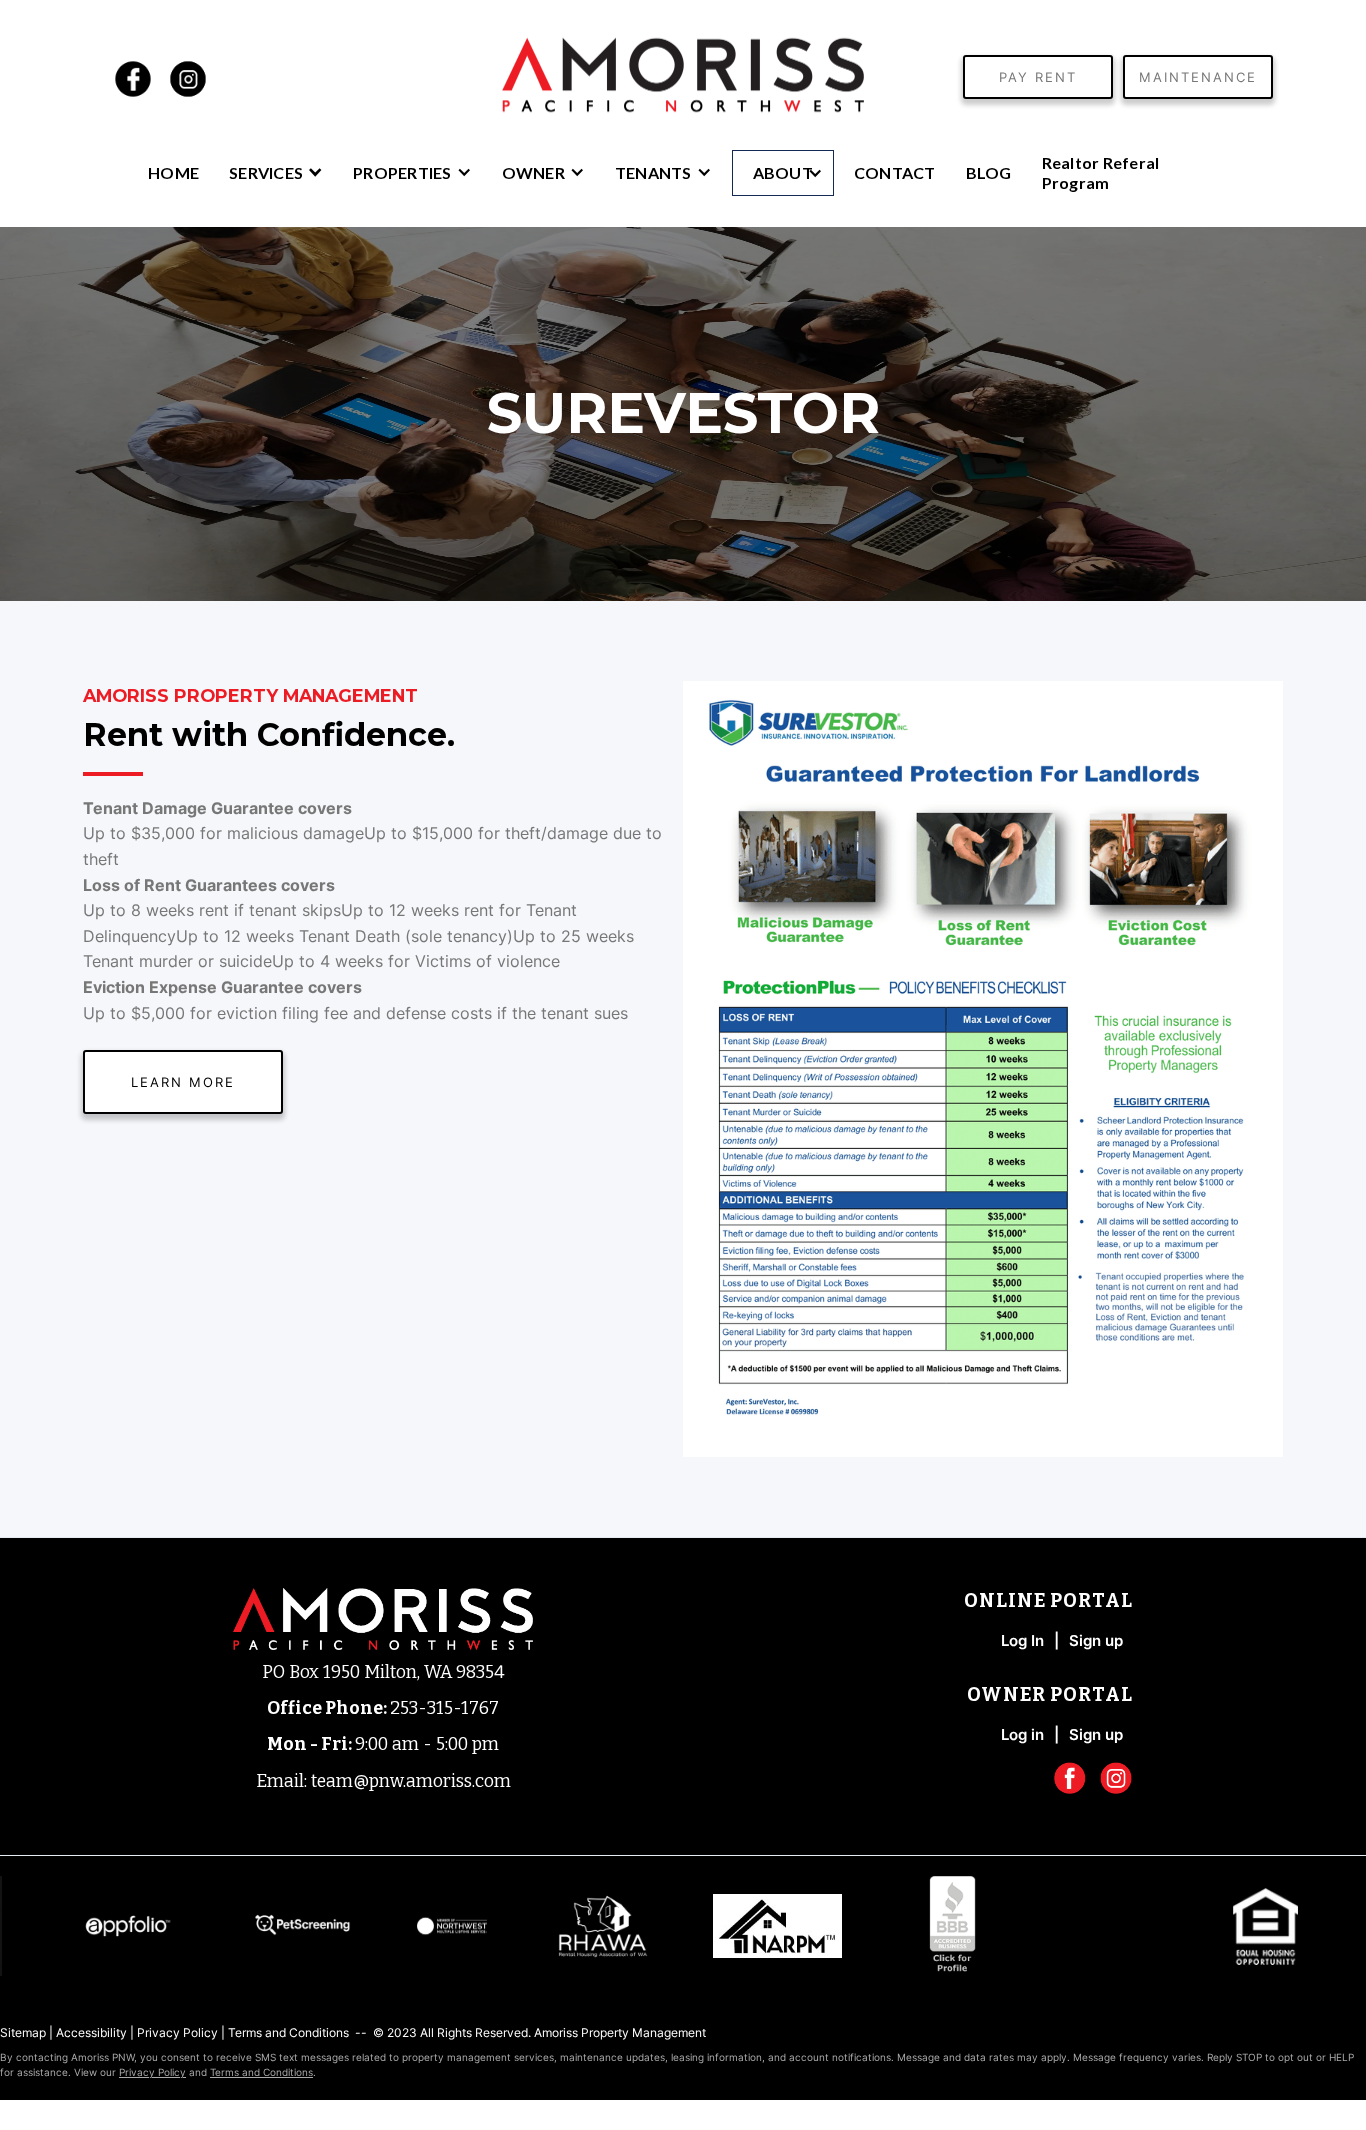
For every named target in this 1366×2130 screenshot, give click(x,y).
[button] (276, 171)
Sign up (1096, 1735)
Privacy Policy (177, 2032)
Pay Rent (1038, 77)
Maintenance (1198, 77)
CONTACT (895, 172)
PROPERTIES (402, 173)
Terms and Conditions (288, 2032)
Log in (1022, 1735)
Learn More (183, 1082)
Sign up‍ (1096, 1641)
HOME (173, 172)
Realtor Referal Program (1101, 172)
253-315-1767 (444, 1708)
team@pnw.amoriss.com (411, 1781)
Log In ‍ (1022, 1641)
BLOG (989, 172)
